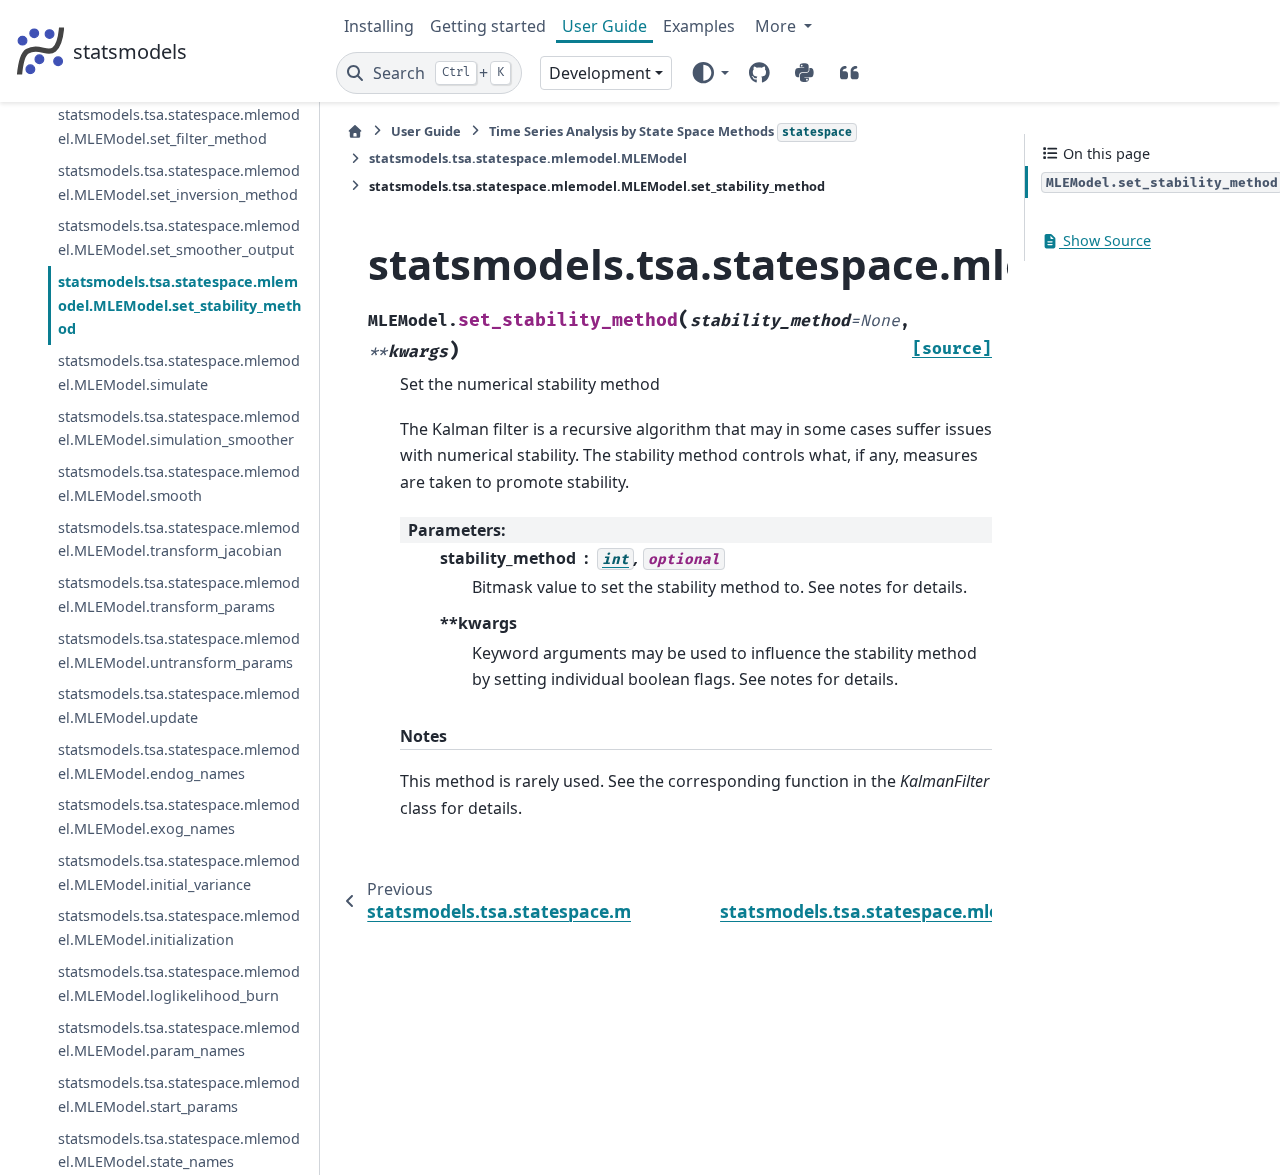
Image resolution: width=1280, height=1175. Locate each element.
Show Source (1105, 241)
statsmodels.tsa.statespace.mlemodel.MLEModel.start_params (179, 1094)
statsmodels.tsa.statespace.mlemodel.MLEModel (528, 158)
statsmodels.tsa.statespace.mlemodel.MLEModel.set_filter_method (179, 126)
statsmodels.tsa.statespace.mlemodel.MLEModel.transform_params (179, 594)
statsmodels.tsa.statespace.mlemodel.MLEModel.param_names (179, 1039)
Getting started (488, 26)
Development (600, 73)
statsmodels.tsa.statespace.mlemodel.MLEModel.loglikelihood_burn (179, 983)
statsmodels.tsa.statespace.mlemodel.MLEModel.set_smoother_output (179, 237)
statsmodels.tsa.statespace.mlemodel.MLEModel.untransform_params (179, 650)
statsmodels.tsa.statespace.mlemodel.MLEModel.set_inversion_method (179, 182)
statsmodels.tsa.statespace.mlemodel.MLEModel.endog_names (179, 761)
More (777, 26)
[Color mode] (709, 73)
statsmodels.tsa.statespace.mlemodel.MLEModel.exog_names (179, 817)
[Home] (355, 131)
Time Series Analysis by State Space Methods (670, 131)
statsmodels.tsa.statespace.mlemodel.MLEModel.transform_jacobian (179, 539)
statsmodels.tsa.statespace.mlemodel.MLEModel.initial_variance (179, 872)
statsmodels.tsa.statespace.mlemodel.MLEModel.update (179, 705)
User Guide (604, 26)
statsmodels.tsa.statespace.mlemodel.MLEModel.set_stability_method (179, 305)
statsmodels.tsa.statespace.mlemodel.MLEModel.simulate (179, 372)
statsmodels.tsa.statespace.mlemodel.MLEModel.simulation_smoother (179, 428)
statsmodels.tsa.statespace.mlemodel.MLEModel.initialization (179, 928)
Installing (379, 26)
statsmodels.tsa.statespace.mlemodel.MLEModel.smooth (179, 483)
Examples (699, 26)
